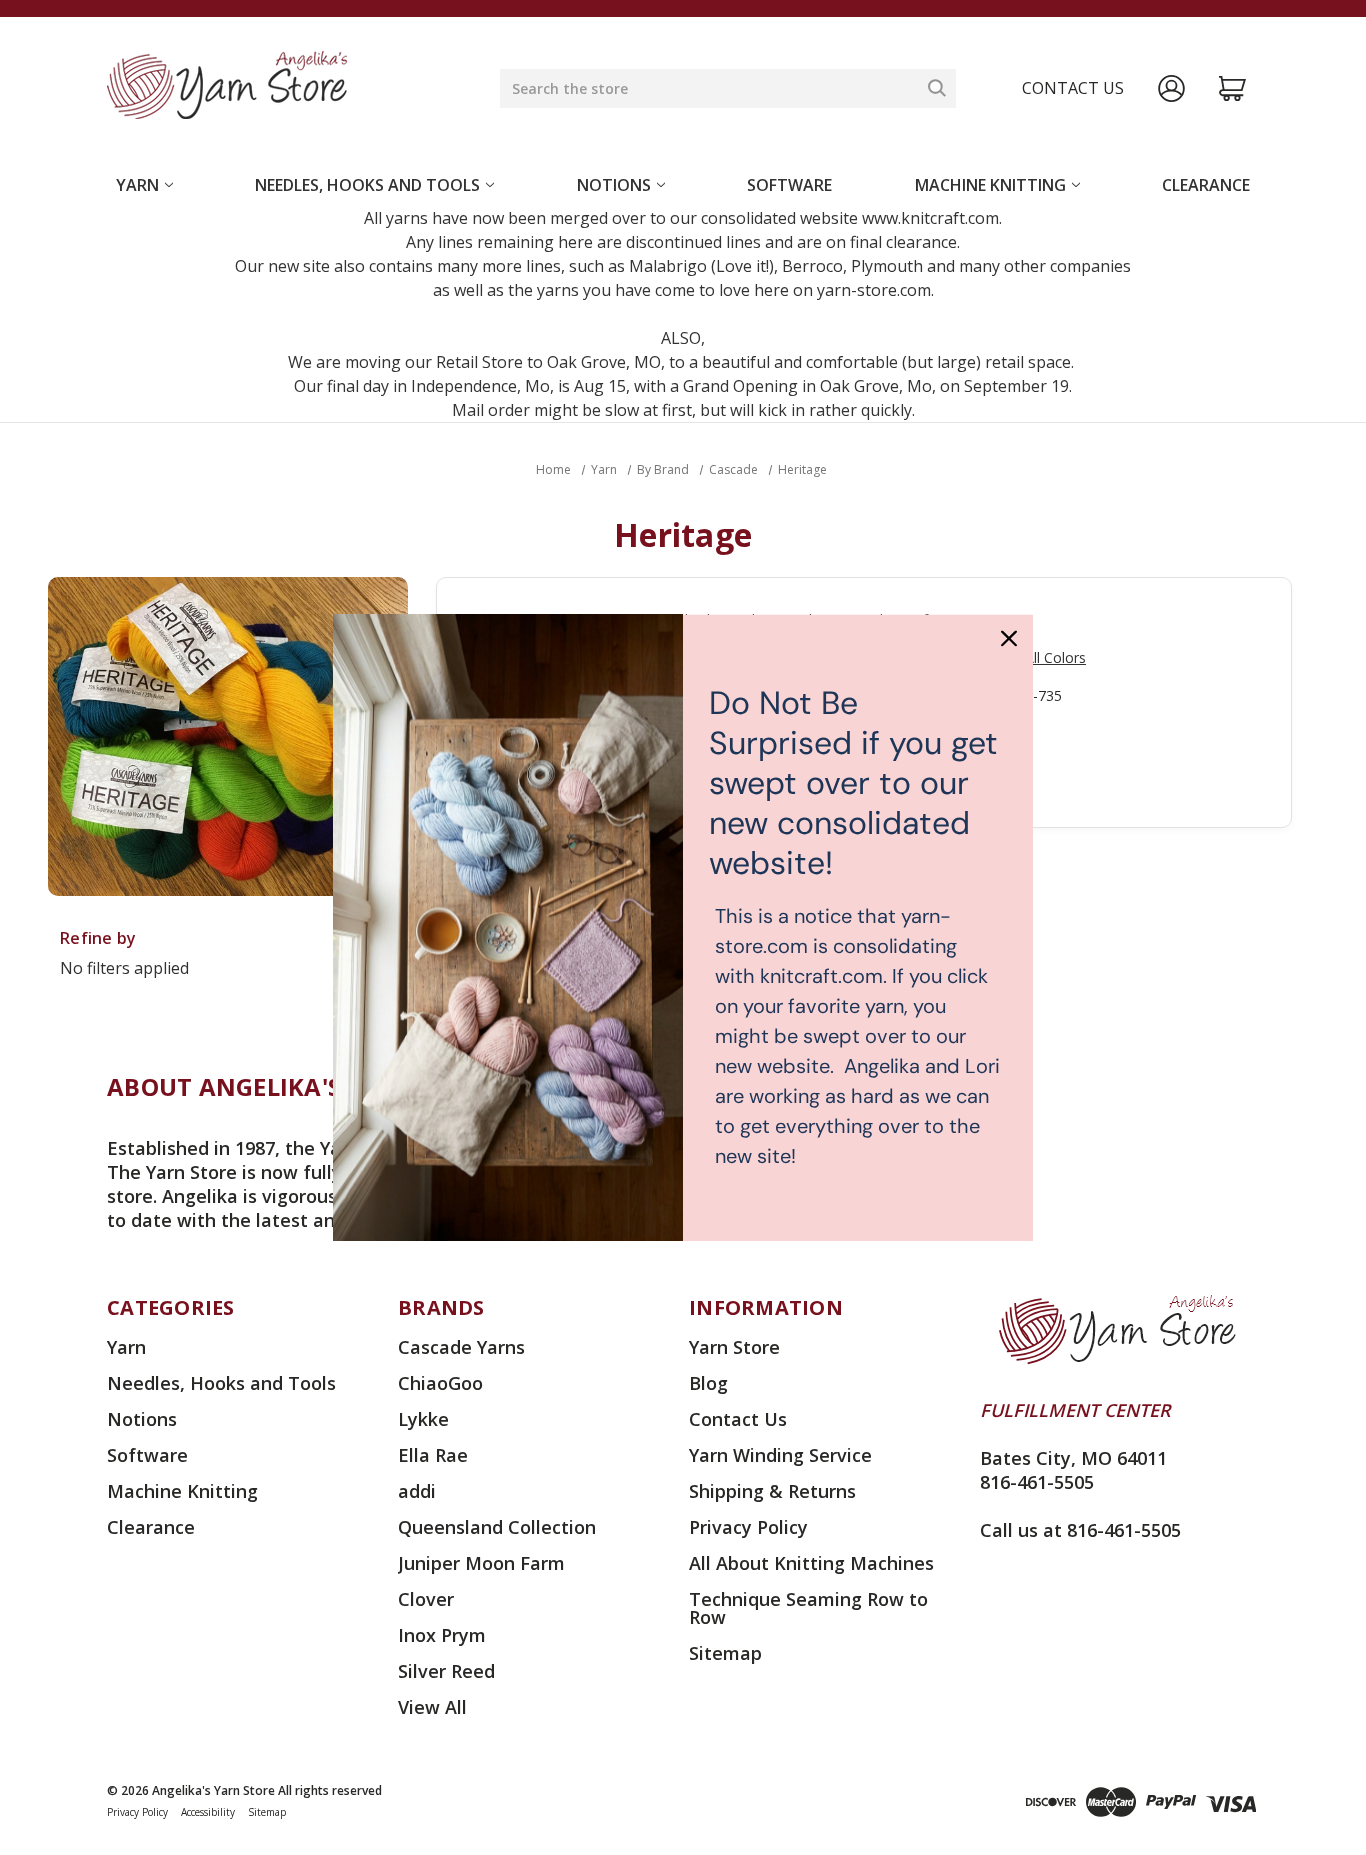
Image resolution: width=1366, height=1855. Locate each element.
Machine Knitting (990, 185)
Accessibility (208, 1812)
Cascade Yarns (461, 1347)
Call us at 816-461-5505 (1080, 1530)
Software (789, 185)
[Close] (1009, 638)
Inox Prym (442, 1635)
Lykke (423, 1419)
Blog (708, 1383)
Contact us (1073, 88)
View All (432, 1707)
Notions (614, 185)
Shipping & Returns (772, 1491)
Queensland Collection (497, 1527)
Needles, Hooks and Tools (367, 185)
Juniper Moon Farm (481, 1563)
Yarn (137, 185)
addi (417, 1491)
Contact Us (738, 1419)
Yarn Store (734, 1347)
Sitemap (725, 1653)
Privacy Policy (748, 1527)
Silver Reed (446, 1671)
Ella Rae (433, 1455)
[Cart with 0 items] (1232, 88)
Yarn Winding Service (780, 1455)
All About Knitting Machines (811, 1563)
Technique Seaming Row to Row (808, 1608)
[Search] (937, 88)
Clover (426, 1599)
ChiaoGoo (440, 1383)
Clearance (1206, 185)
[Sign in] (1171, 88)
